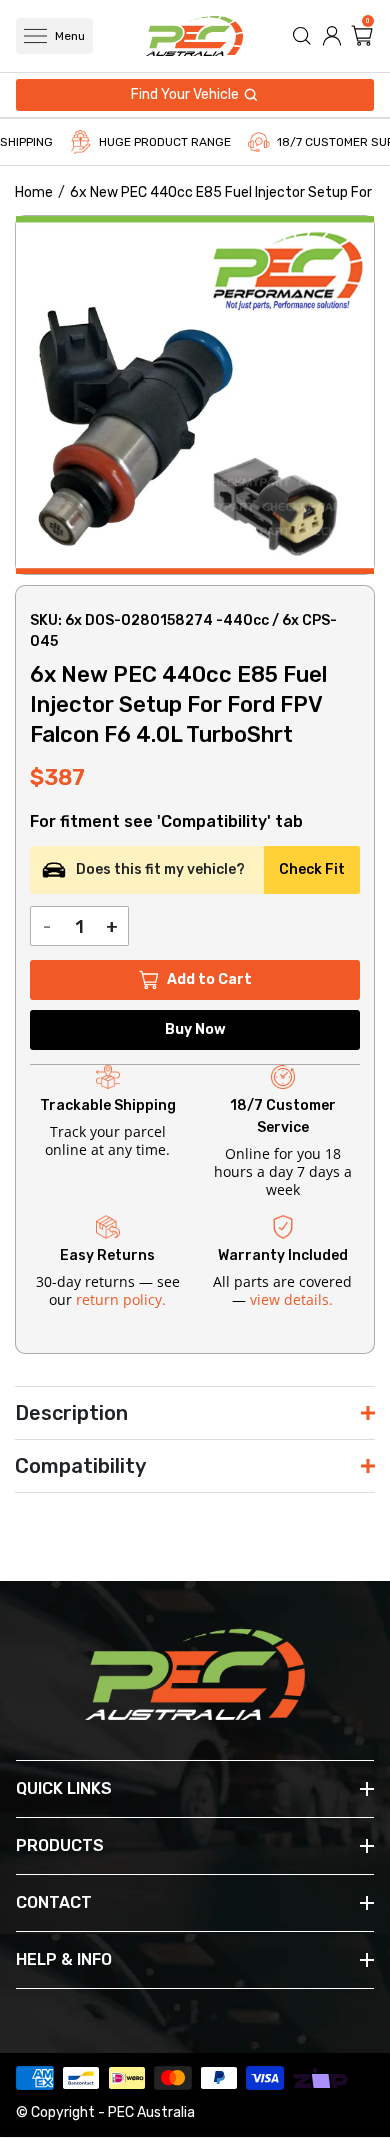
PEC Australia (151, 2112)
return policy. (121, 1299)
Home (34, 192)
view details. (291, 1299)
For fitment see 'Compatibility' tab (166, 822)
